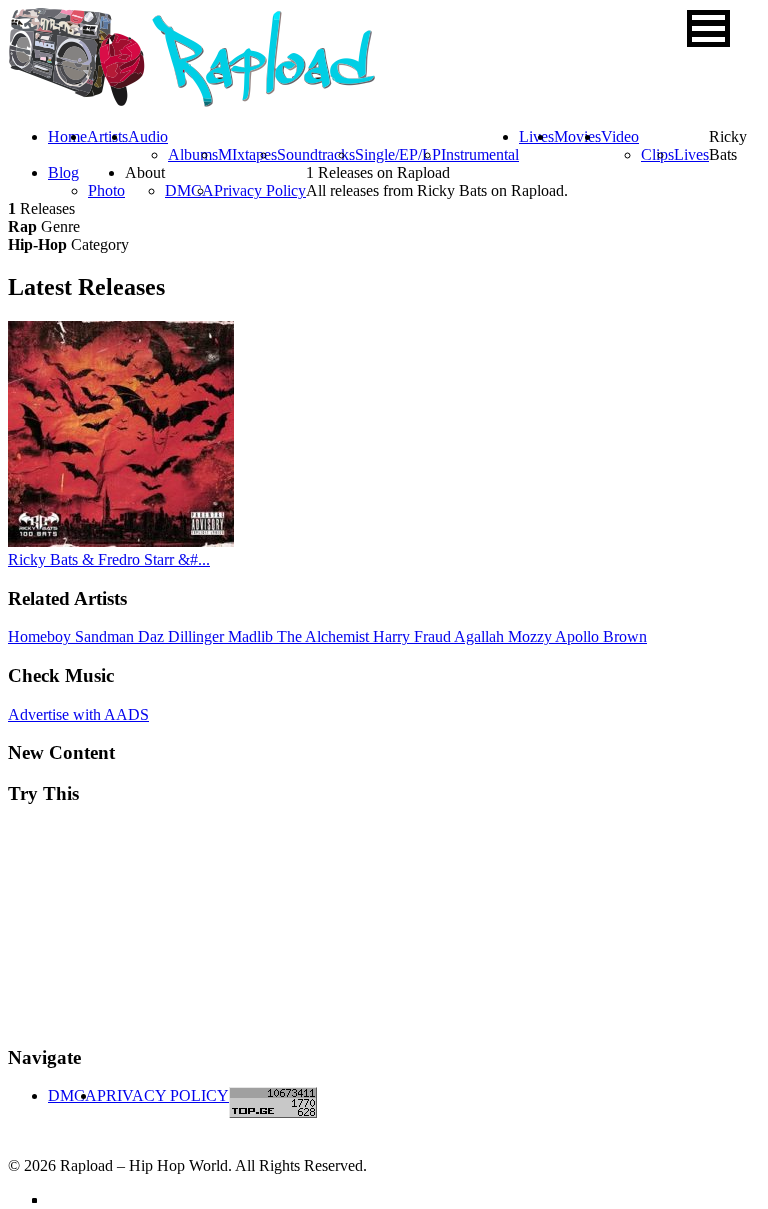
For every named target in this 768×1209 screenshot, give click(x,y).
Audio (148, 136)
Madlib (252, 636)
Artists (107, 136)
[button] (708, 28)
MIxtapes (247, 154)
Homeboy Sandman (73, 636)
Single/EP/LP (398, 154)
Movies (577, 136)
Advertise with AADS (78, 714)
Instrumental (480, 154)
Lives (691, 154)
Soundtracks (316, 154)
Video (620, 136)
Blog (63, 172)
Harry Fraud (413, 636)
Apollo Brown (601, 636)
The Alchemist (325, 636)
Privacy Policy (260, 190)
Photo (106, 190)
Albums (193, 154)
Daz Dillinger (183, 636)
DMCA (189, 190)
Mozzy (531, 636)
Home (67, 136)
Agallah (481, 636)
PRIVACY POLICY (163, 1095)
